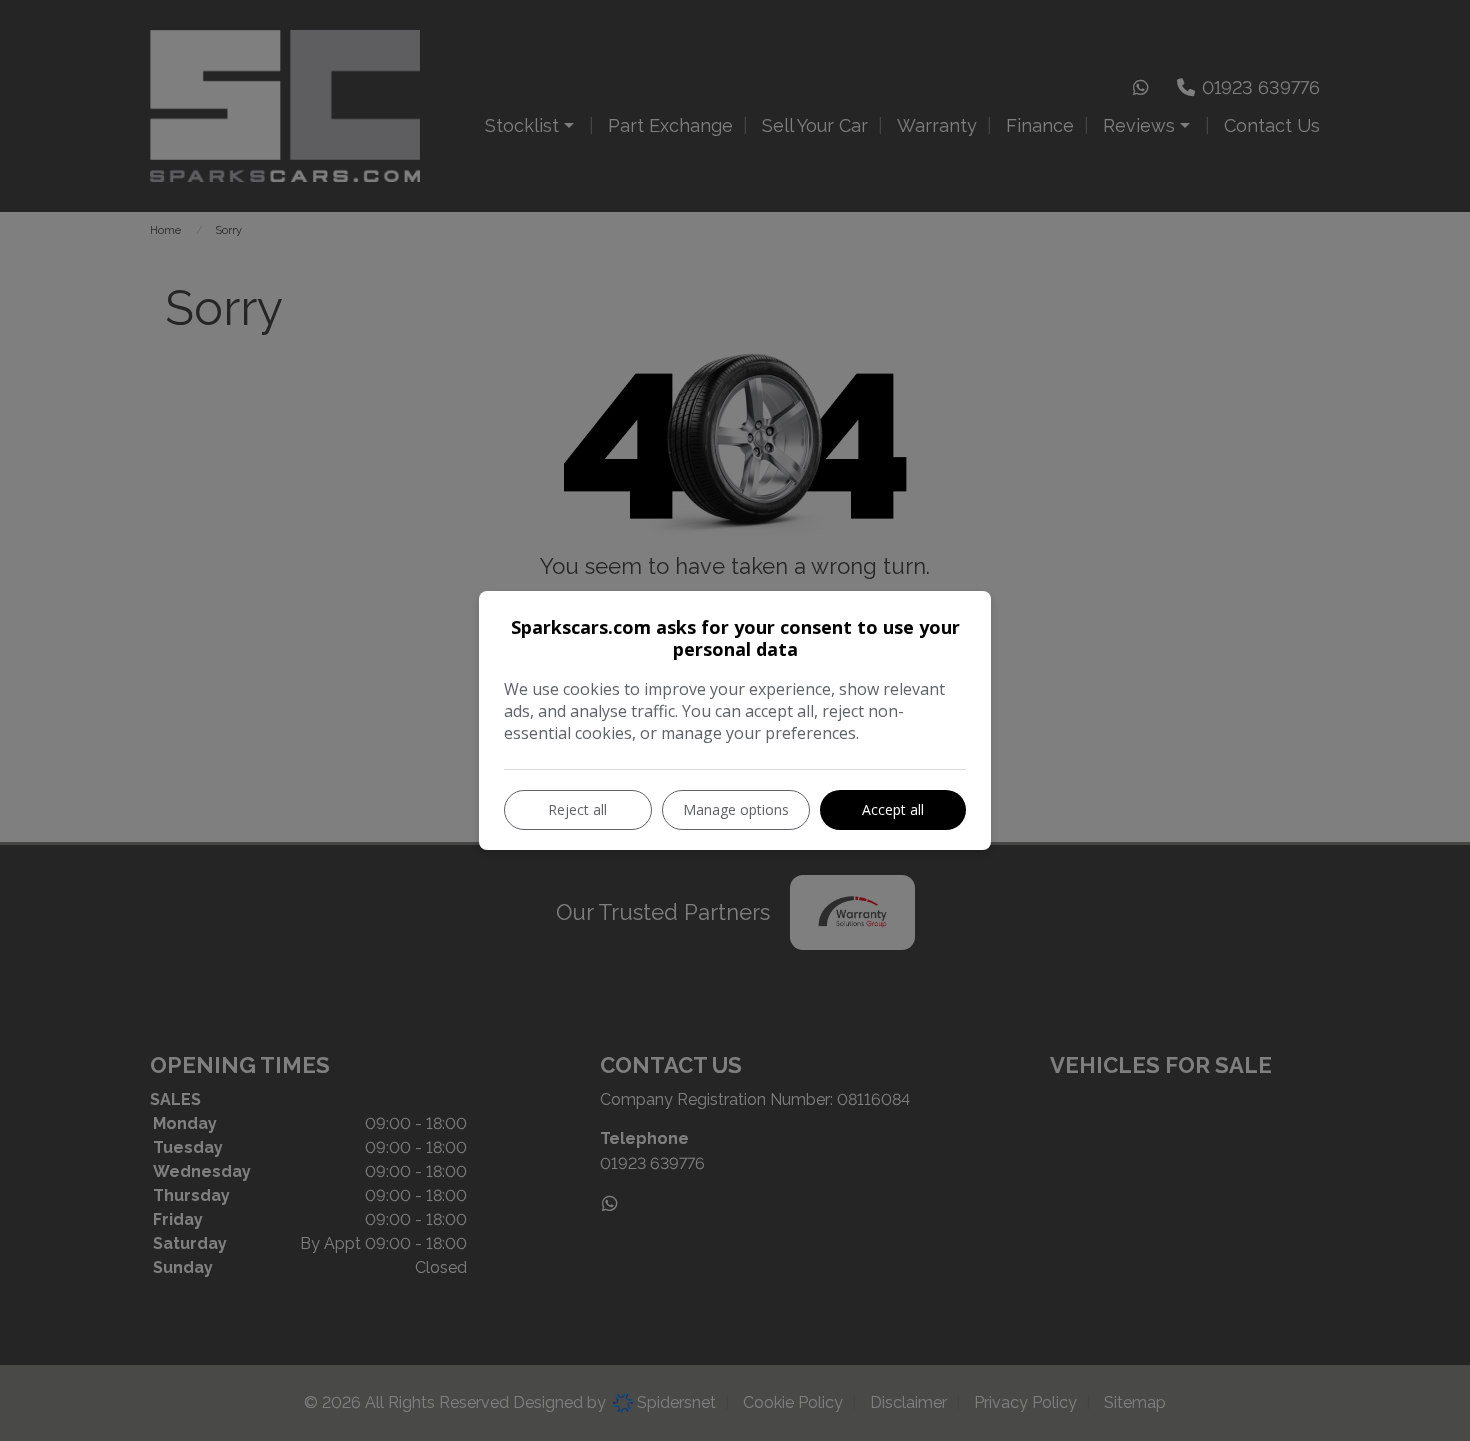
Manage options (736, 809)
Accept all (893, 809)
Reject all (577, 809)
